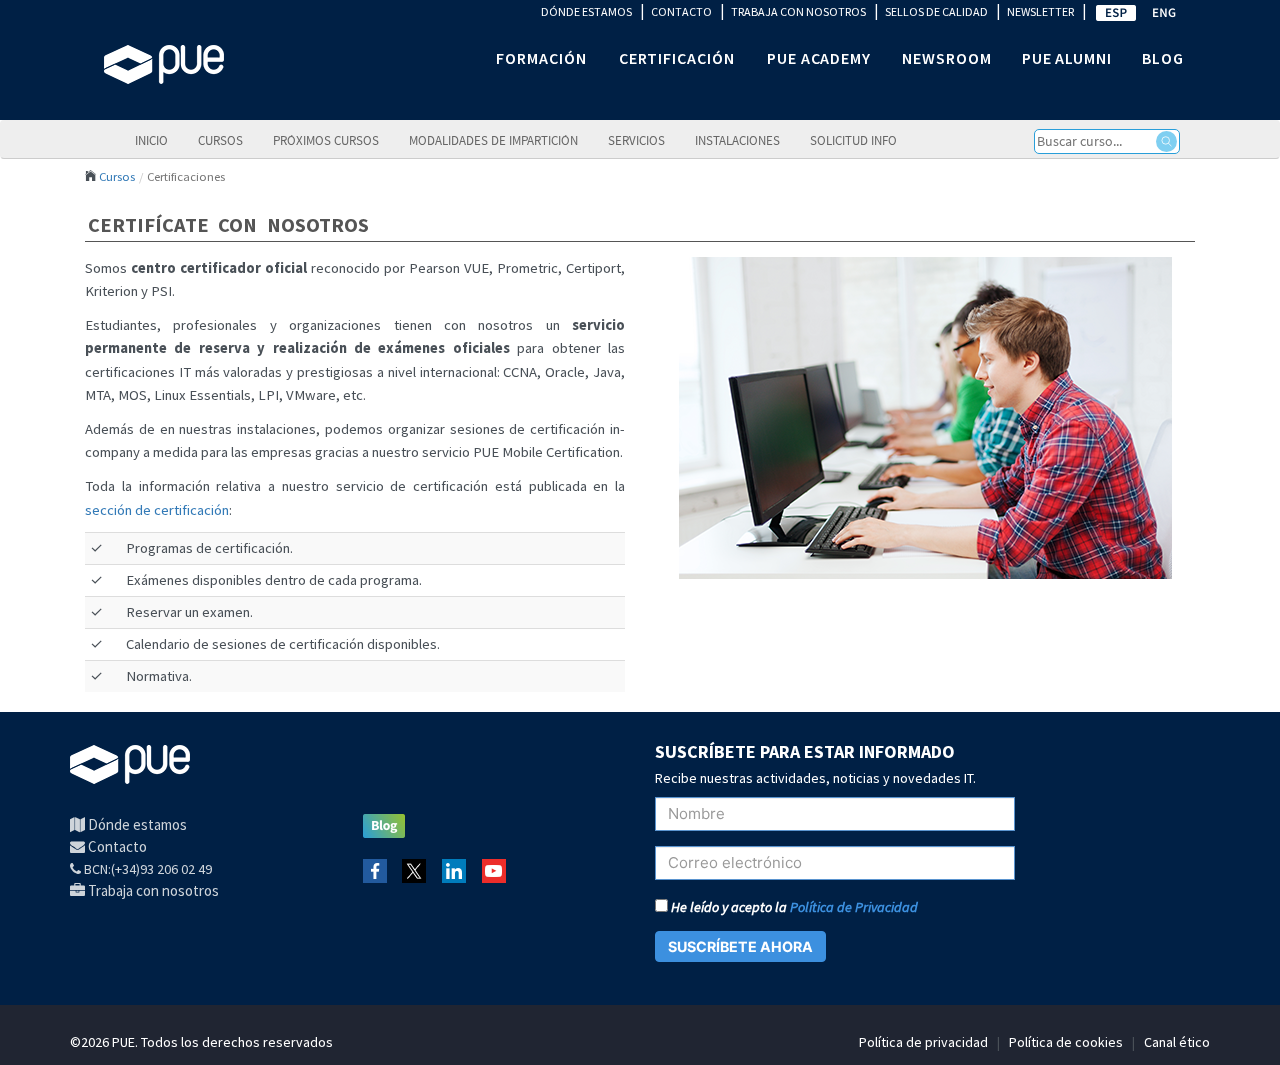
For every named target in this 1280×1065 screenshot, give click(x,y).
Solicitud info (853, 140)
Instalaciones (737, 140)
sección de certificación (157, 510)
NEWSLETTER (1040, 11)
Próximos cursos (326, 140)
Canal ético (1177, 1042)
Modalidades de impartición (493, 140)
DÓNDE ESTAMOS (586, 11)
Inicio (151, 140)
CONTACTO (681, 11)
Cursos (220, 140)
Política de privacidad (923, 1042)
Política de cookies (1066, 1042)
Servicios (636, 140)
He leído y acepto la (793, 907)
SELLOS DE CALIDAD (936, 11)
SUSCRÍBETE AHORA (740, 946)
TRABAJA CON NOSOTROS (798, 11)
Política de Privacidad (854, 907)
